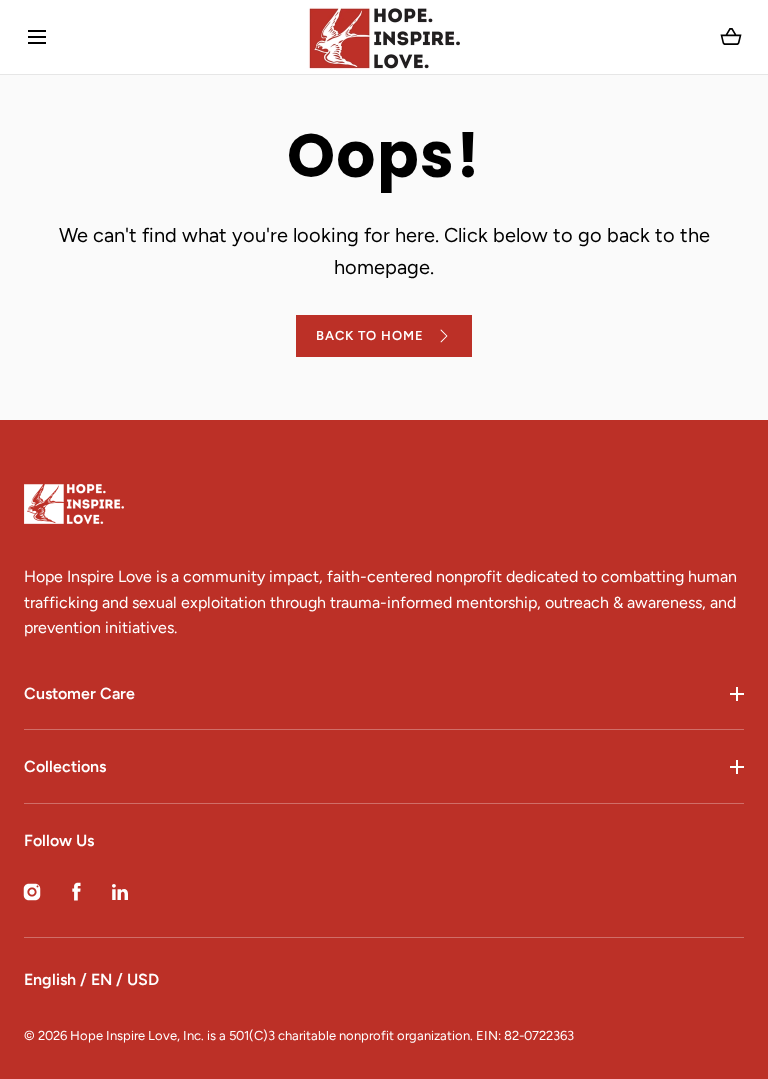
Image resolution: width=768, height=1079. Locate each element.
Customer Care (79, 693)
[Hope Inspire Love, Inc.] (384, 37)
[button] (36, 37)
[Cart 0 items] (731, 37)
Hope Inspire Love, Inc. (137, 1035)
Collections (65, 766)
